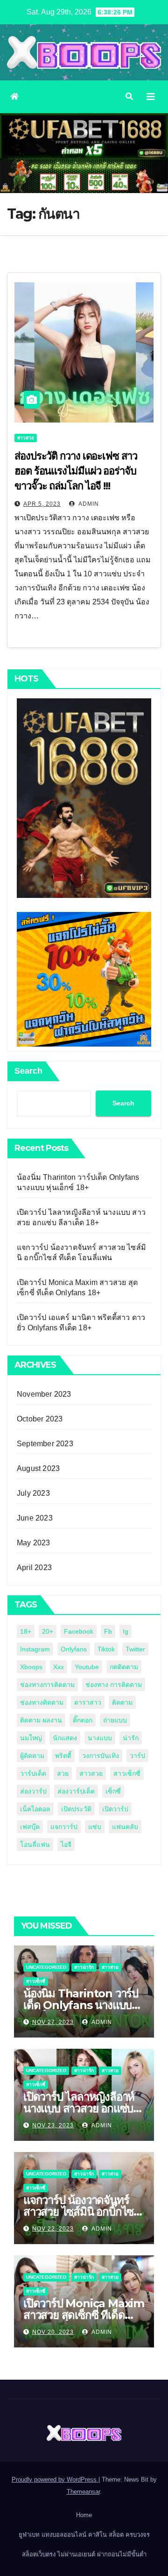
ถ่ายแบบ (115, 1720)
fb (108, 1631)
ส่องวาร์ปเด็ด (76, 1791)
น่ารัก (131, 1738)
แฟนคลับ (125, 1827)
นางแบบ (100, 1738)
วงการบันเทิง (101, 1756)
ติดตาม (122, 1702)
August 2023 (38, 1468)
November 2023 (44, 1394)
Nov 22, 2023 (53, 2229)
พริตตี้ (63, 1756)
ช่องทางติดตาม (42, 1702)
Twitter (135, 1649)
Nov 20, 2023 (53, 2332)
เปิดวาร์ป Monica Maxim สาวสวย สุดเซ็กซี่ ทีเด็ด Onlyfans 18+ (84, 2315)
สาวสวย (26, 438)
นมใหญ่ (31, 1738)
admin (88, 504)
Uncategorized (46, 1967)
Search (28, 1071)
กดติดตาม (124, 1667)
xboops (31, 1667)
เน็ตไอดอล (35, 1809)
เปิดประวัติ (76, 1809)
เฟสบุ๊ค (30, 1827)
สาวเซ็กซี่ (127, 1773)
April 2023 (34, 1568)
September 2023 (45, 1444)
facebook (79, 1631)
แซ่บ (95, 1827)
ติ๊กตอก (83, 1720)
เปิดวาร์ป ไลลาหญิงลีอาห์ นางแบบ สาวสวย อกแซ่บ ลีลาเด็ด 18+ (79, 2108)
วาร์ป (137, 1756)
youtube (87, 1667)
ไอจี (66, 1844)
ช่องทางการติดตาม (47, 1685)
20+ (48, 1631)
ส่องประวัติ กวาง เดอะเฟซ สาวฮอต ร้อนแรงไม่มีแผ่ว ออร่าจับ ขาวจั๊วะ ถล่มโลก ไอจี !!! (76, 471)
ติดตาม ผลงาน (41, 1720)
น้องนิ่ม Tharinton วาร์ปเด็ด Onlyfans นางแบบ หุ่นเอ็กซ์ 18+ (81, 2005)
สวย (63, 1773)
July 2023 (33, 1493)
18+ (26, 1631)
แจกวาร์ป (64, 1827)
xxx (59, 1667)
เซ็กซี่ (113, 1791)
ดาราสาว (88, 1702)
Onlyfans (74, 1649)
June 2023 (35, 1518)
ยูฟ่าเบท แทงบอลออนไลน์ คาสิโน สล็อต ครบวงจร (84, 2535)
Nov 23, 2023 (53, 2125)
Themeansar (83, 2492)
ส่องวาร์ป (33, 1791)
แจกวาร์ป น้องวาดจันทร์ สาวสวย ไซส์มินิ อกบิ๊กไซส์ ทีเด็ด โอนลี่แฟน (82, 2212)
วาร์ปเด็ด (33, 1773)
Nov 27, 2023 (53, 2022)
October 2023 (40, 1419)
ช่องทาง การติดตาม (114, 1685)
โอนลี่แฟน (35, 1844)
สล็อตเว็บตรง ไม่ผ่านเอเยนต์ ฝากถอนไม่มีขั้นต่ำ (84, 2554)
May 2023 (34, 1543)
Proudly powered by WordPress (55, 2479)
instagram (35, 1649)
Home (84, 2515)
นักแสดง (65, 1738)
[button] (129, 97)
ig (126, 1631)
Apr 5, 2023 (42, 504)
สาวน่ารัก (84, 1967)
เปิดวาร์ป (115, 1809)
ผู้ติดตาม (32, 1756)
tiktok (106, 1649)
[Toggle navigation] (151, 97)
